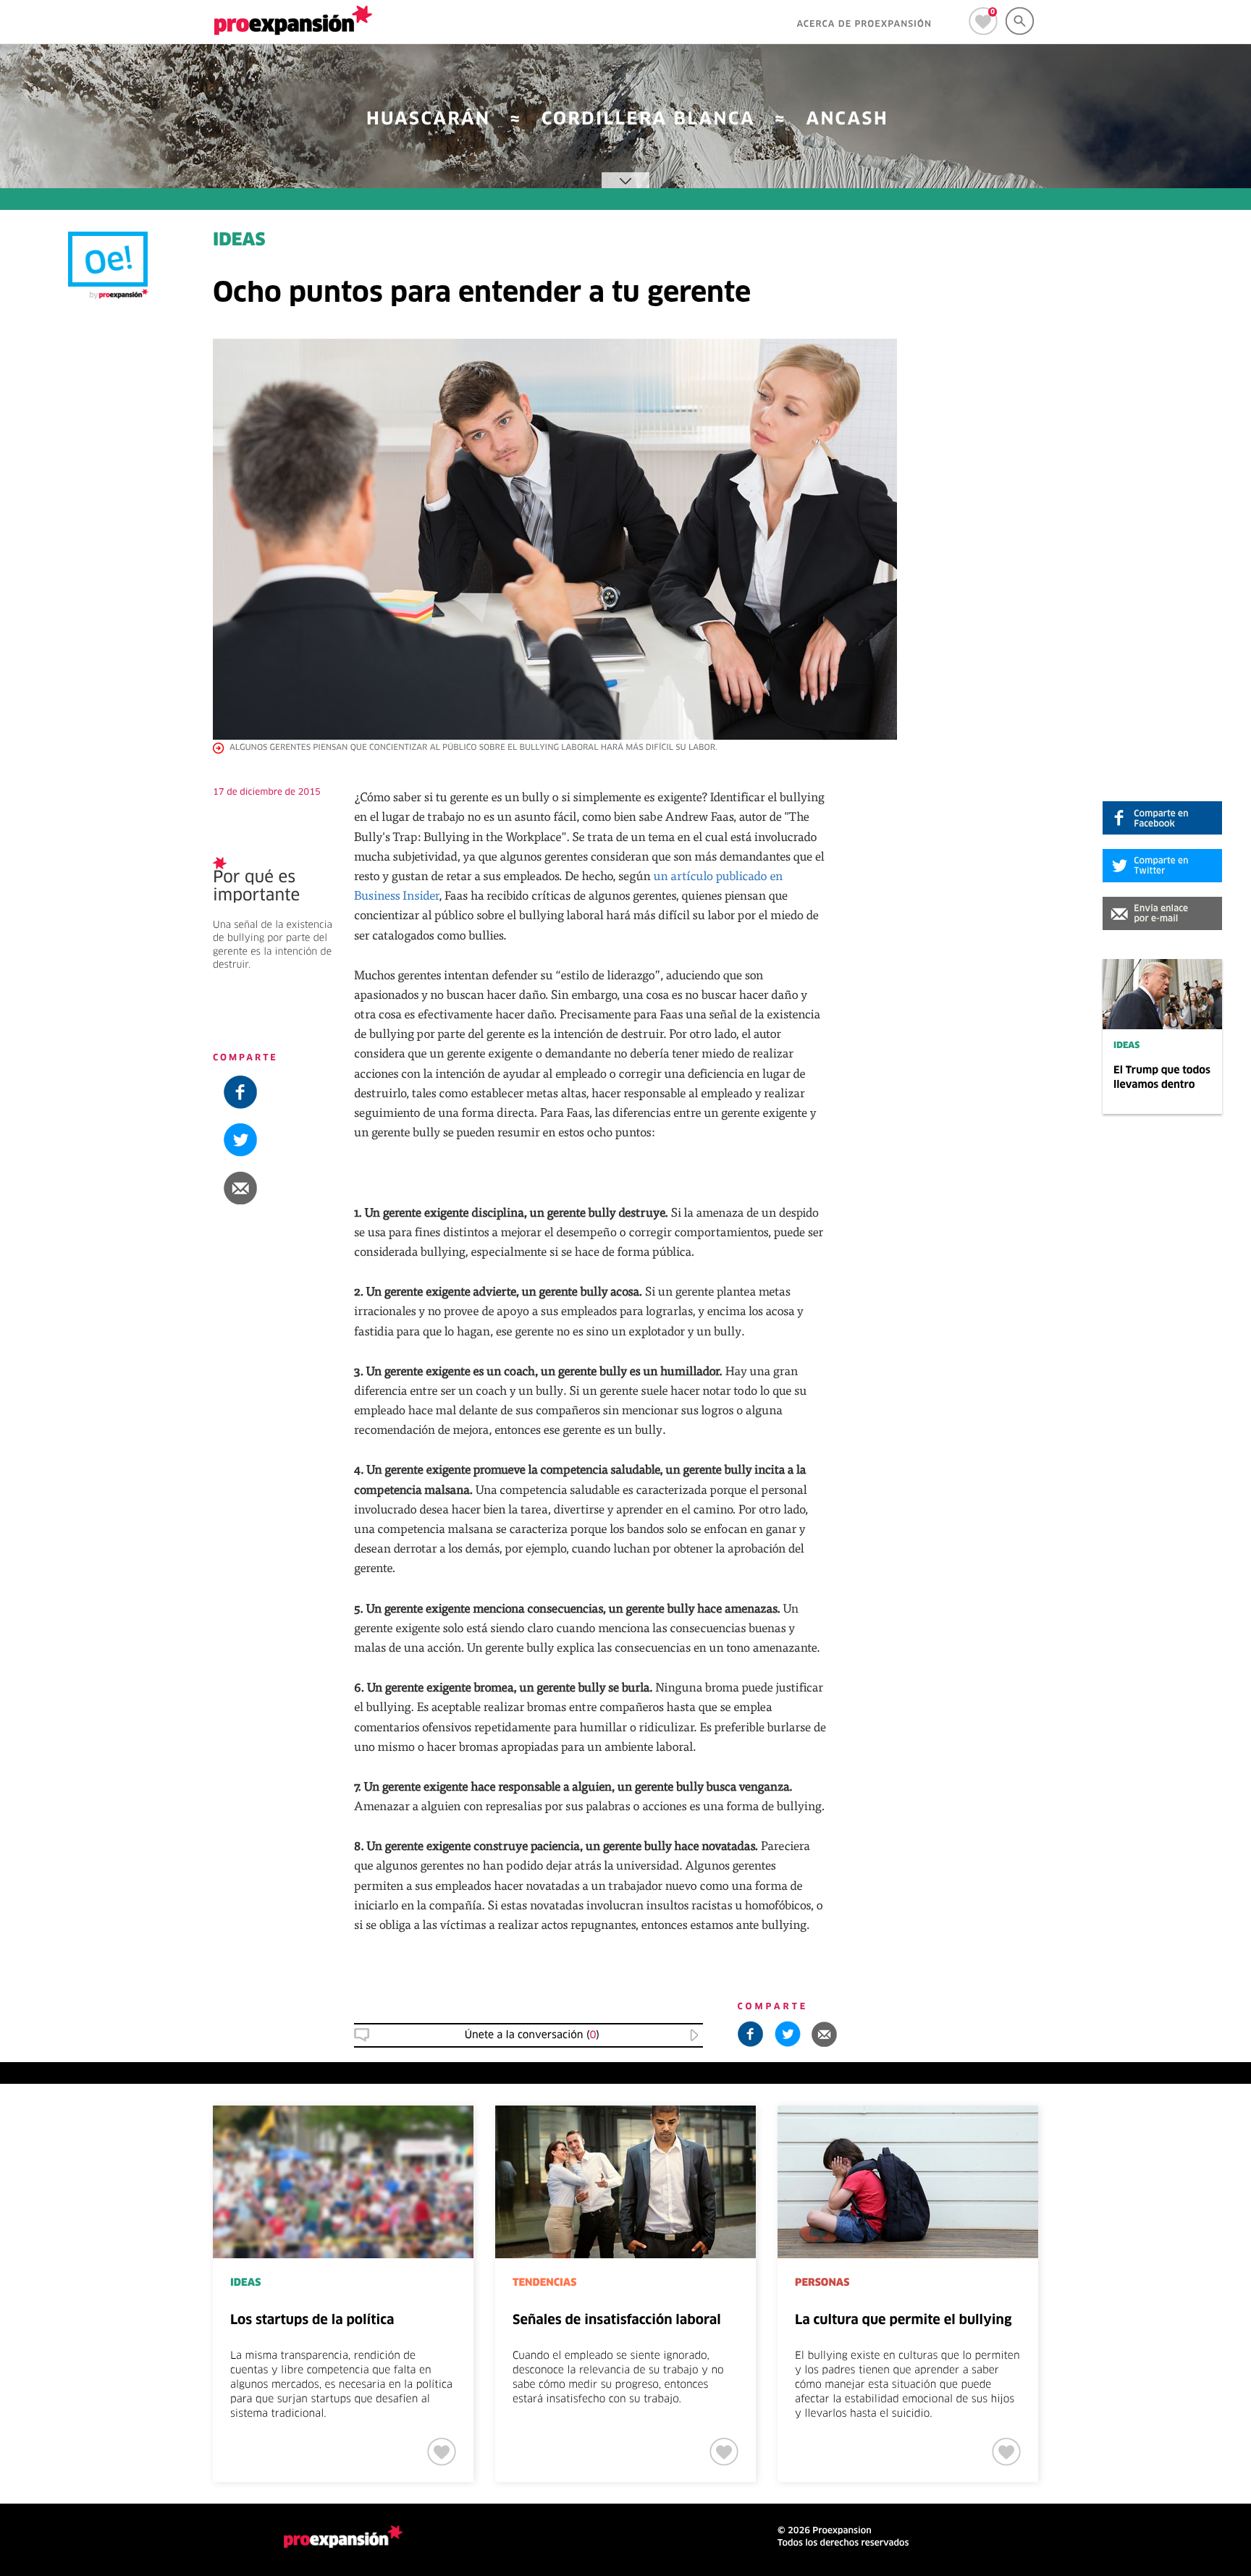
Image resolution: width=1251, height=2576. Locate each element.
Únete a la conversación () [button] (532, 2035)
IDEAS (1126, 1046)
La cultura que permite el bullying (903, 2320)
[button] (1162, 913)
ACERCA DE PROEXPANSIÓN (864, 25)
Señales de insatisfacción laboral (617, 2320)
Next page (1150, 2153)
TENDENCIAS (544, 2283)
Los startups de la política (312, 2320)
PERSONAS (822, 2283)
